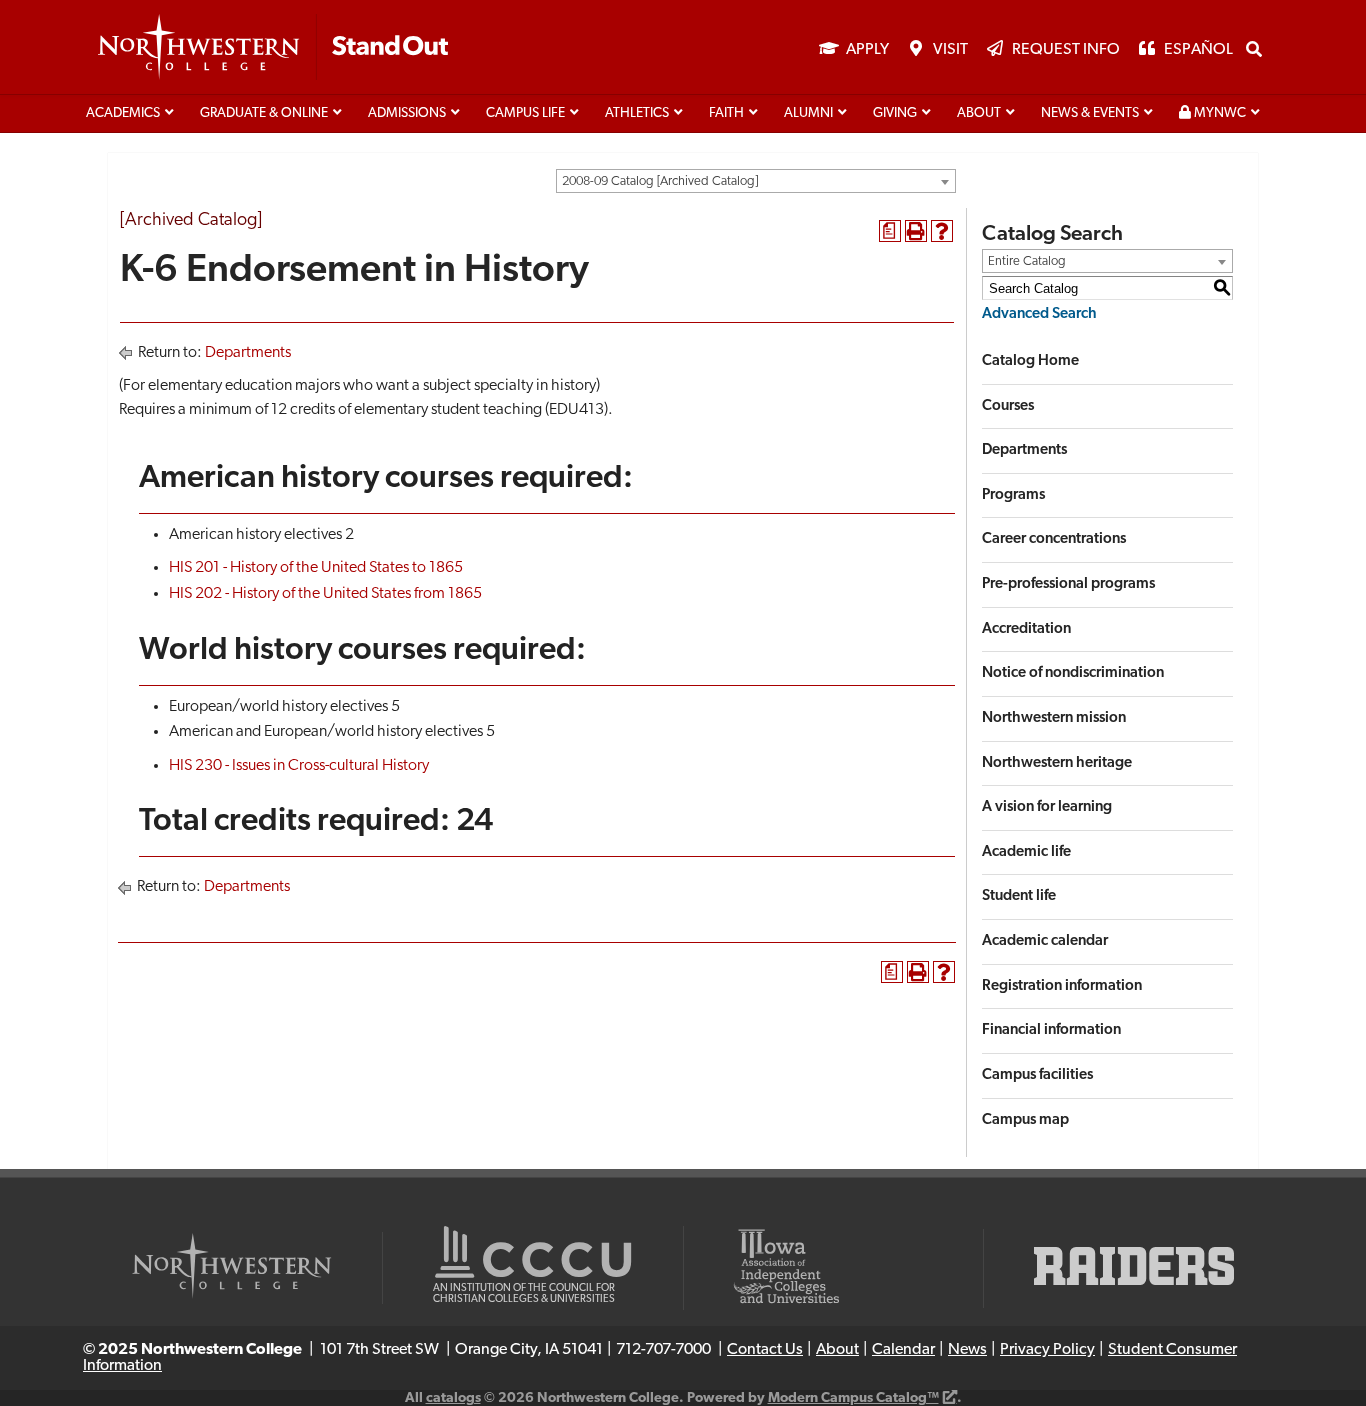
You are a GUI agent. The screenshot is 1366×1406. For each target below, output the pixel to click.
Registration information (1062, 986)
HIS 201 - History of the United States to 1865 (316, 568)
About (979, 113)
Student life (1019, 896)
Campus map (1025, 1120)
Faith (726, 113)
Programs (1013, 495)
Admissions (407, 113)
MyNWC (1218, 113)
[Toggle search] (1254, 49)
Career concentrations (1054, 539)
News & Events (1090, 113)
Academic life (1026, 852)
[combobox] (756, 181)
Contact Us (765, 1350)
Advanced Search (1039, 314)
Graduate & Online (264, 113)
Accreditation (1026, 629)
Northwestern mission (1054, 718)
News (967, 1350)
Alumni (808, 113)
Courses (1008, 406)
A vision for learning (1047, 807)
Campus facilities (1037, 1075)
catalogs (453, 1398)
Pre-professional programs (1068, 584)
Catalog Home (1030, 361)
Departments (248, 353)
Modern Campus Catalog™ (853, 1398)
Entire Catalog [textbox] (1027, 261)
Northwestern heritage (1057, 763)
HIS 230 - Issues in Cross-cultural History (299, 766)
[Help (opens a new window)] (942, 231)
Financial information (1051, 1030)
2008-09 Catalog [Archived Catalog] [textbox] (660, 181)
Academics (123, 113)
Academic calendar (1045, 941)
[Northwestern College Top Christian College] (273, 48)
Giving (895, 113)
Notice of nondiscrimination (1073, 673)
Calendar (903, 1350)
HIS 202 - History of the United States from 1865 (325, 594)
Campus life (525, 113)
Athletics (637, 113)
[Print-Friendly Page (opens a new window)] (916, 231)
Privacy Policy (1047, 1350)
